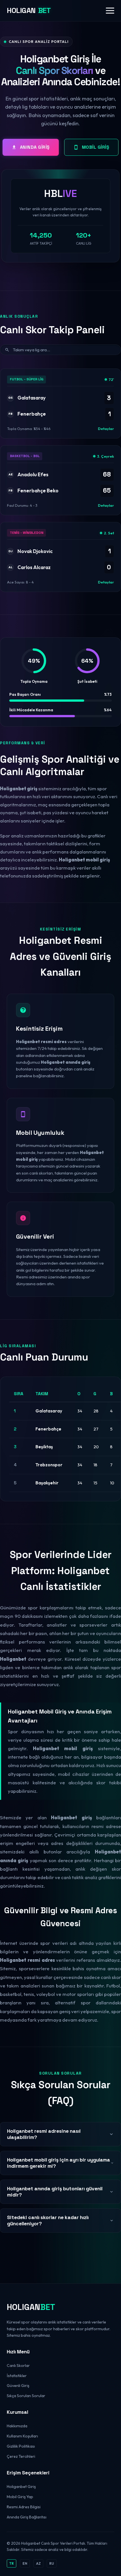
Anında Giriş (35, 147)
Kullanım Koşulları (22, 2436)
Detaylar (106, 429)
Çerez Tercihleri (21, 2456)
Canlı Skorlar (18, 2366)
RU (52, 2563)
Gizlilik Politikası (21, 2446)
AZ (38, 2563)
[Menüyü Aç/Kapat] (110, 11)
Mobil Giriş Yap (20, 2497)
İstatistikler (17, 2376)
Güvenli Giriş (18, 2386)
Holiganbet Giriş (21, 2487)
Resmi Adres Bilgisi (24, 2507)
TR (12, 2563)
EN (25, 2563)
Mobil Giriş (96, 147)
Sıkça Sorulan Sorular (26, 2396)
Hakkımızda (17, 2426)
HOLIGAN (29, 10)
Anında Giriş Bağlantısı (27, 2517)
